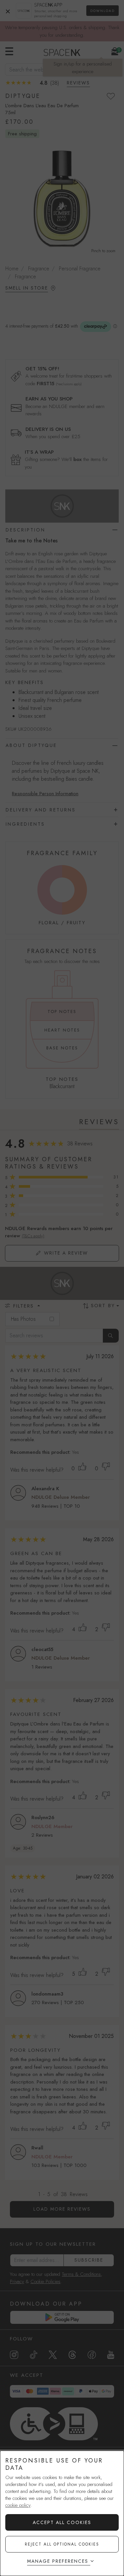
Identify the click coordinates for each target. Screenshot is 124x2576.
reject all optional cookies (62, 2544)
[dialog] (62, 2513)
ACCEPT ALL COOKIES (62, 2522)
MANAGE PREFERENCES (58, 2561)
